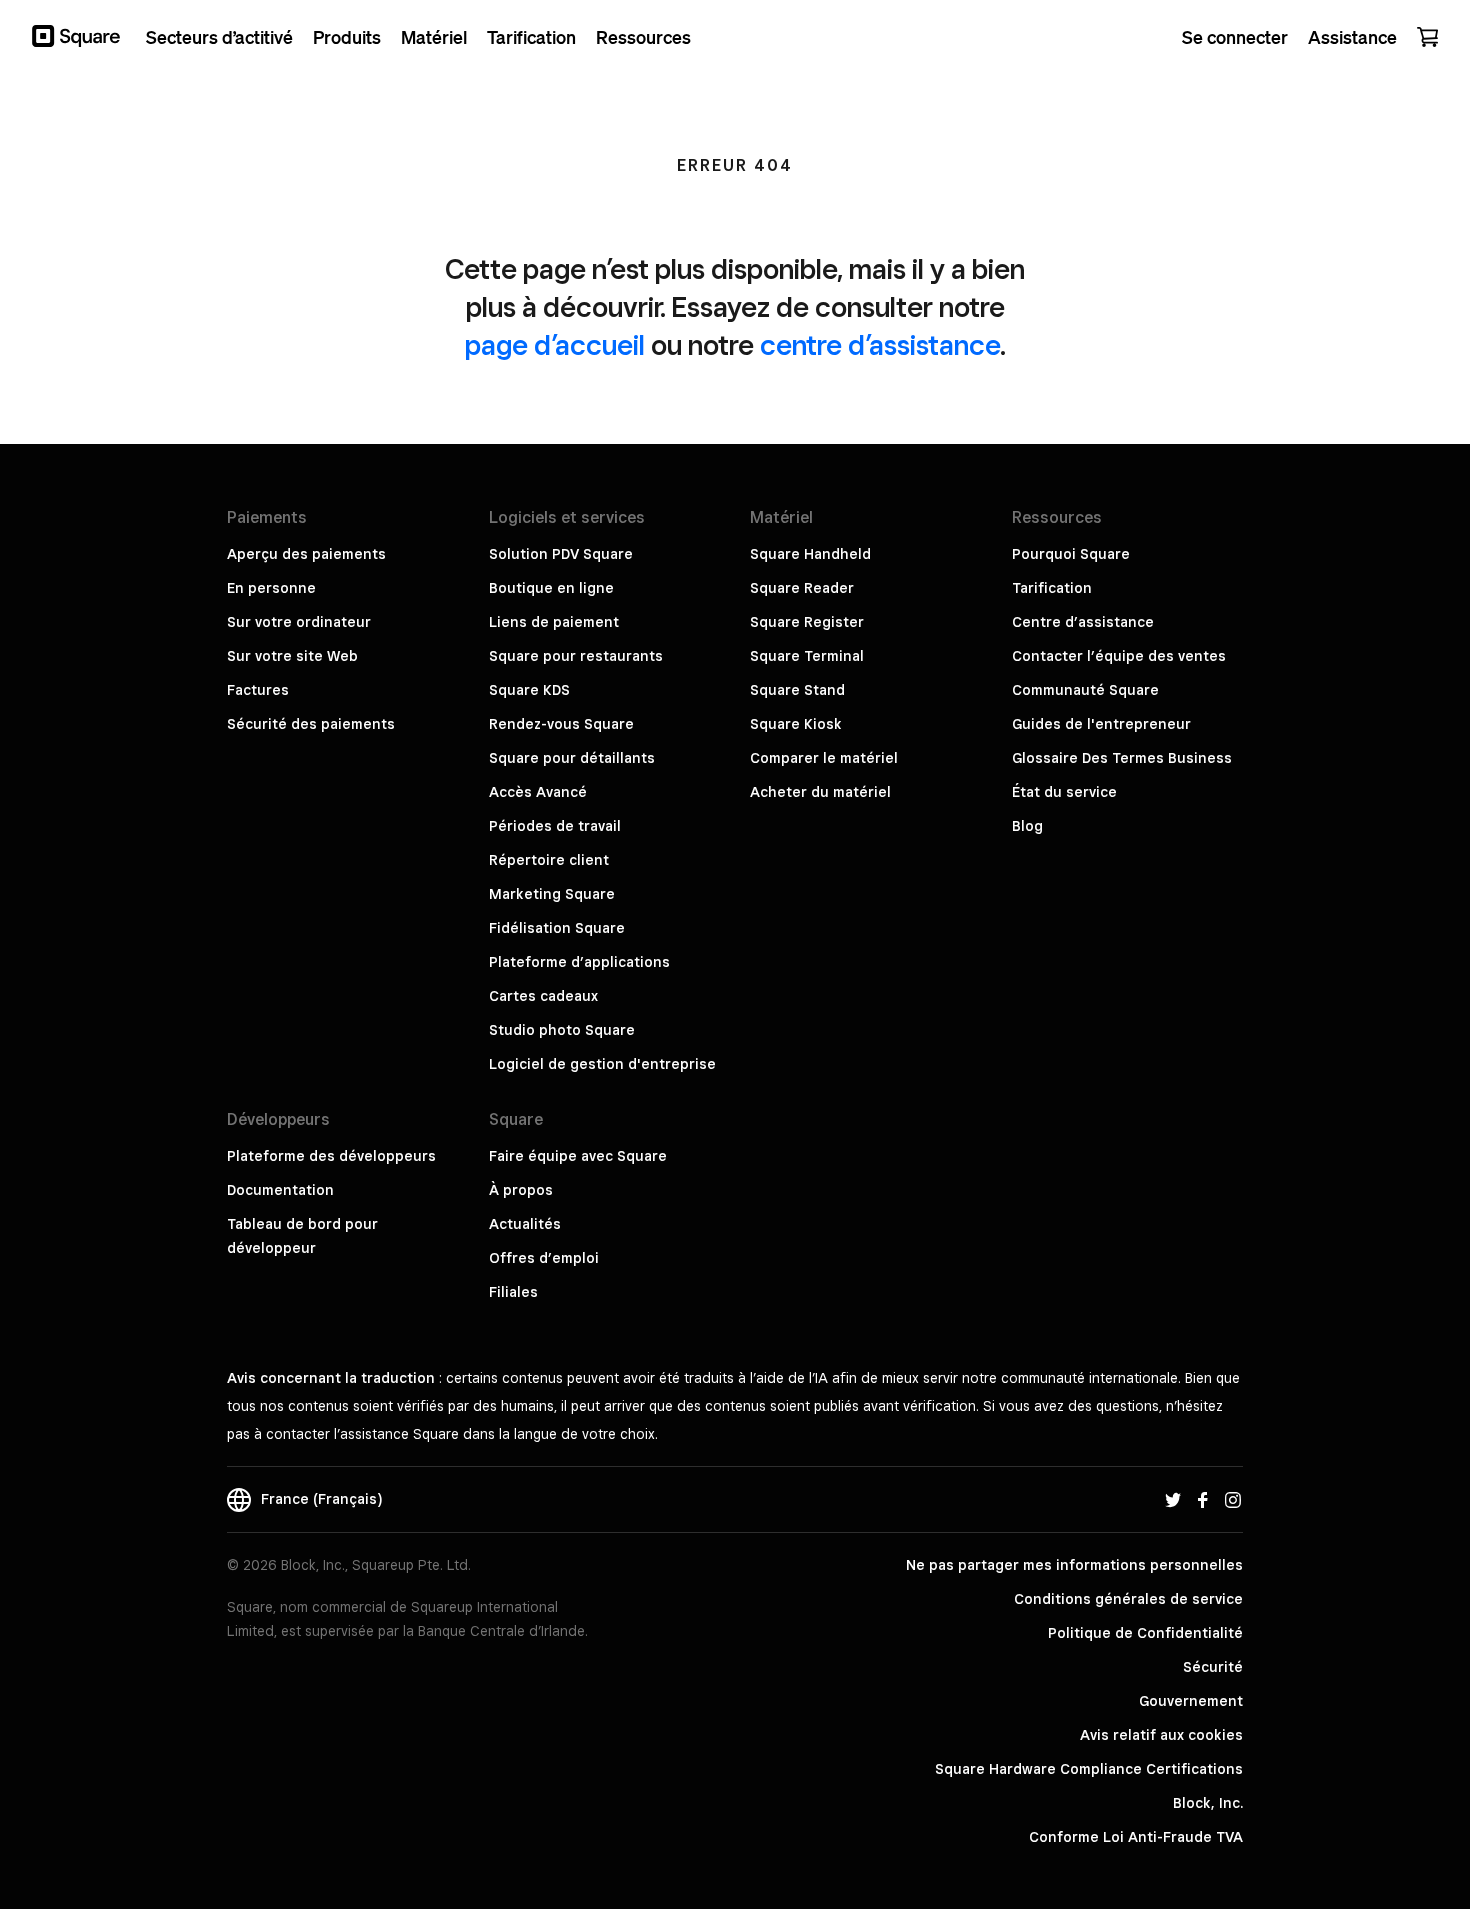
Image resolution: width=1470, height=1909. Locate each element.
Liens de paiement (554, 622)
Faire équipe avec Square (578, 1156)
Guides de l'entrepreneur (1101, 724)
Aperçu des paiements (306, 554)
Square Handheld (810, 554)
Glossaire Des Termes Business (1122, 758)
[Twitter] (1173, 1499)
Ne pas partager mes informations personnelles (1074, 1565)
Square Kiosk (796, 724)
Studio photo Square (562, 1030)
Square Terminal (807, 656)
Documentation (280, 1190)
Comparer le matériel (824, 758)
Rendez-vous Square (561, 724)
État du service (1064, 792)
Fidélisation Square (557, 928)
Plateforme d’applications (579, 962)
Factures (258, 690)
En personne (271, 588)
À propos (521, 1190)
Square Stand (797, 690)
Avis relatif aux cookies (1161, 1735)
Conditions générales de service (1128, 1599)
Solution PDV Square (561, 554)
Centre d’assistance (1083, 622)
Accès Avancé (538, 792)
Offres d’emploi (544, 1258)
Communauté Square (1085, 690)
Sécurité (1213, 1667)
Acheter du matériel (820, 792)
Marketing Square (552, 894)
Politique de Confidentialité (1145, 1633)
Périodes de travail (555, 826)
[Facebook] (1203, 1499)
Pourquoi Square (1071, 554)
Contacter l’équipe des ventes (1119, 656)
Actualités (525, 1224)
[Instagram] (1233, 1499)
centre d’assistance (880, 344)
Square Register (807, 622)
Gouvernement (1191, 1701)
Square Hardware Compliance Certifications (1089, 1769)
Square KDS (529, 690)
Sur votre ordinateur (299, 622)
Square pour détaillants (572, 758)
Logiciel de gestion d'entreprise (602, 1064)
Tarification (1052, 588)
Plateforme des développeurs (331, 1156)
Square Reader (802, 588)
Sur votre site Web (292, 656)
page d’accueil (555, 344)
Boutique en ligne (551, 588)
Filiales (513, 1292)
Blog (1027, 826)
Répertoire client (549, 860)
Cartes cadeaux (543, 996)
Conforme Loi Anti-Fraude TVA (1136, 1837)
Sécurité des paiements (311, 724)
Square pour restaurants (576, 656)
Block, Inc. (1208, 1803)
